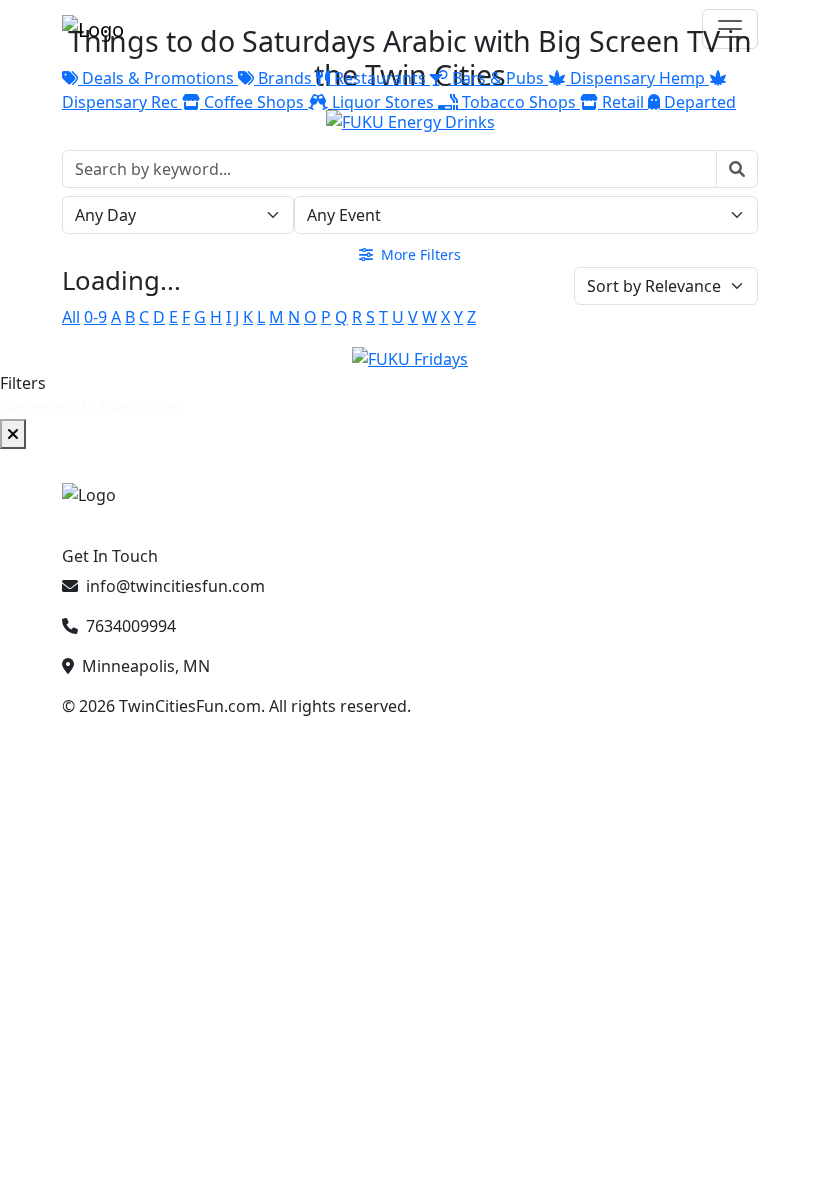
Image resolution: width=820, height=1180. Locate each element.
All (71, 317)
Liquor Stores (383, 102)
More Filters (419, 254)
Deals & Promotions (158, 78)
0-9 (95, 317)
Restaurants (380, 78)
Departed (698, 102)
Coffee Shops (254, 102)
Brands (285, 78)
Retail (623, 102)
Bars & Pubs (498, 78)
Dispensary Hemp (637, 78)
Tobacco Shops (519, 102)
